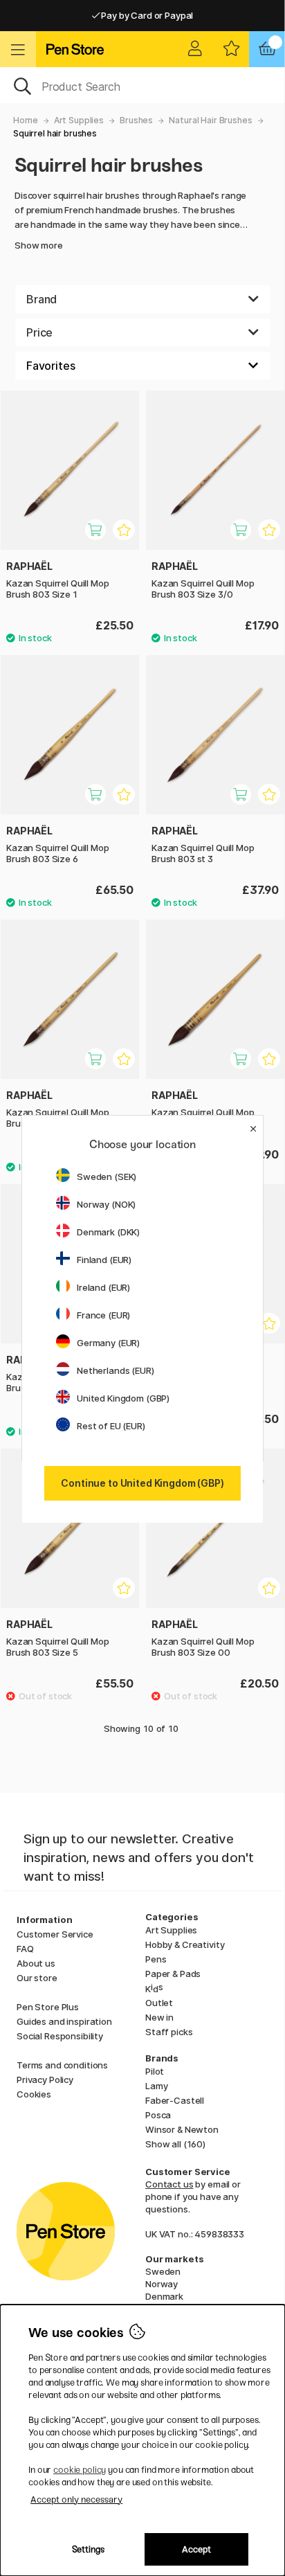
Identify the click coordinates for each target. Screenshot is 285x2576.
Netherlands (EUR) (116, 1370)
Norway (162, 2284)
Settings (88, 2549)
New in (159, 2017)
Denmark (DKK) (108, 1232)
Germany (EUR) (108, 1343)
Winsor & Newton (182, 2129)
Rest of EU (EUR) (111, 1426)
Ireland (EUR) (103, 1287)
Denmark (164, 2296)
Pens (156, 1959)
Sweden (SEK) (107, 1177)
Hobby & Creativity (185, 1944)
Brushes (136, 120)
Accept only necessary (76, 2499)
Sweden (163, 2271)
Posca (158, 2115)
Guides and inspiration (64, 2021)
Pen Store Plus (48, 2007)
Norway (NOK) (106, 1204)
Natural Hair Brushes (210, 120)
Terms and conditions (62, 2065)
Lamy (156, 2086)
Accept (196, 2549)
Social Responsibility (60, 2036)
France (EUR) (103, 1315)
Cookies (34, 2094)
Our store (37, 1978)
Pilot (155, 2071)
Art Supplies (79, 120)
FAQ (25, 1949)
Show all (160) (175, 2144)
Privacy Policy (45, 2079)
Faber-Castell (175, 2100)
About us (36, 1963)
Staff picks (169, 2032)
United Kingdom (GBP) (123, 1398)
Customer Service (55, 1934)
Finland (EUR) (104, 1260)
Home (25, 120)
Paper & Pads (173, 1974)
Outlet (159, 2003)
